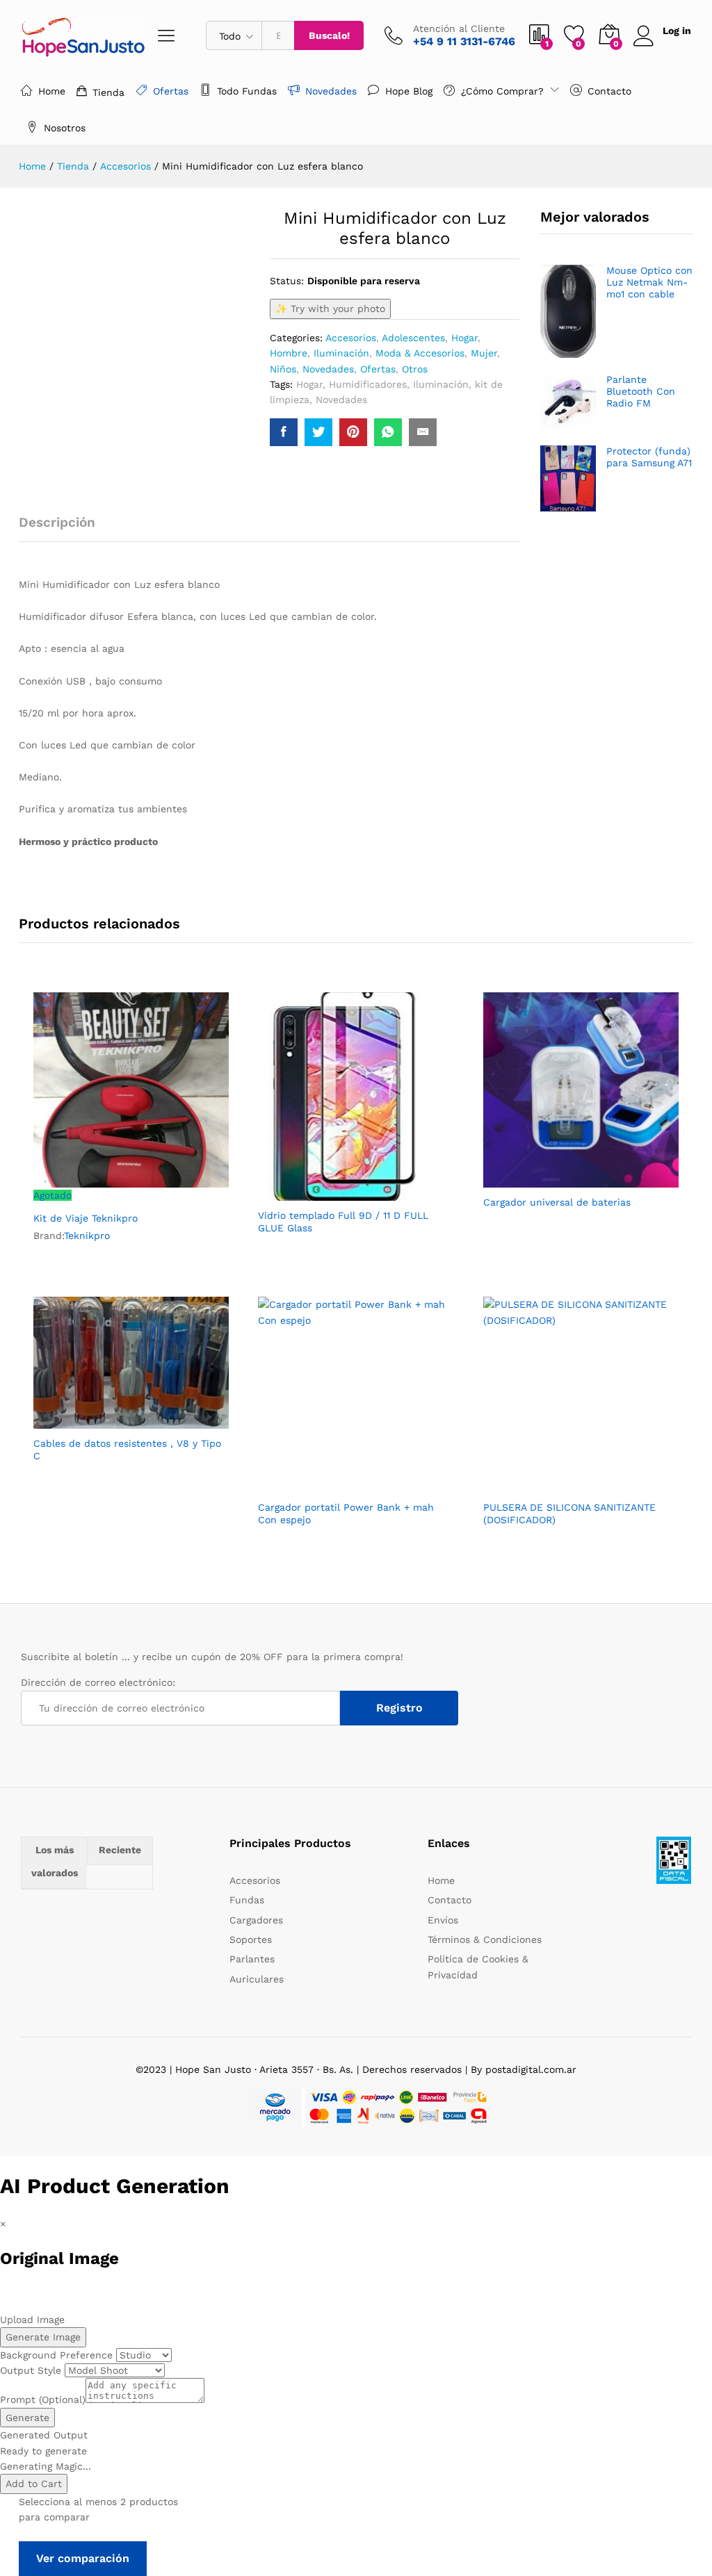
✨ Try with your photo (330, 309)
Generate (27, 2418)
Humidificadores (368, 384)
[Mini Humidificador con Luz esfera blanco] (284, 432)
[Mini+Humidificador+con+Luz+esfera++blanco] (318, 432)
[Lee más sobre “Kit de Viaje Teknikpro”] (97, 1195)
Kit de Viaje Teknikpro (86, 1218)
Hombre (289, 353)
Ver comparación (83, 2558)
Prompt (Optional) (43, 2399)
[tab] (64, 528)
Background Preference (56, 2355)
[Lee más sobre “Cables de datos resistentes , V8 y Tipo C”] (97, 1420)
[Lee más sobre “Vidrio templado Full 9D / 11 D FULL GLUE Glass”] (322, 1192)
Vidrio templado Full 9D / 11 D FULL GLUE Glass (343, 1222)
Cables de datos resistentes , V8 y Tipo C (127, 1450)
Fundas (247, 1900)
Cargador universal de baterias (557, 1202)
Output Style (31, 2370)
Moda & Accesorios (420, 353)
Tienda (108, 92)
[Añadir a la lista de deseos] (161, 1195)
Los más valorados (55, 1862)
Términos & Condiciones (485, 1939)
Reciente (120, 1850)
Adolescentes (413, 338)
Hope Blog (409, 91)
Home (52, 91)
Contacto (609, 91)
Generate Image (43, 2337)
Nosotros (65, 128)
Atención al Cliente (459, 28)
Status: (287, 281)
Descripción (57, 522)
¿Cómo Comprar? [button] (502, 91)
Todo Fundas (247, 91)
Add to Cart (34, 2484)
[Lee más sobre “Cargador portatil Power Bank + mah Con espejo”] (322, 1484)
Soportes (251, 1939)
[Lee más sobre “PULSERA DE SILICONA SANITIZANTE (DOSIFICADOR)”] (547, 1484)
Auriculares (257, 1979)
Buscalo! (329, 35)
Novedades (331, 91)
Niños (283, 369)
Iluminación (341, 353)
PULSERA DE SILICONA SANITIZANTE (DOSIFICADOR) (569, 1513)
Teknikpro (87, 1236)
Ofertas (171, 91)
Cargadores (256, 1920)
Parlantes (252, 1959)
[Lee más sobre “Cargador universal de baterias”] (547, 1179)
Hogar (464, 338)
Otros (415, 369)
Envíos (443, 1920)
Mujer (484, 353)
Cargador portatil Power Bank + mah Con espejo (346, 1513)
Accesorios (351, 338)
